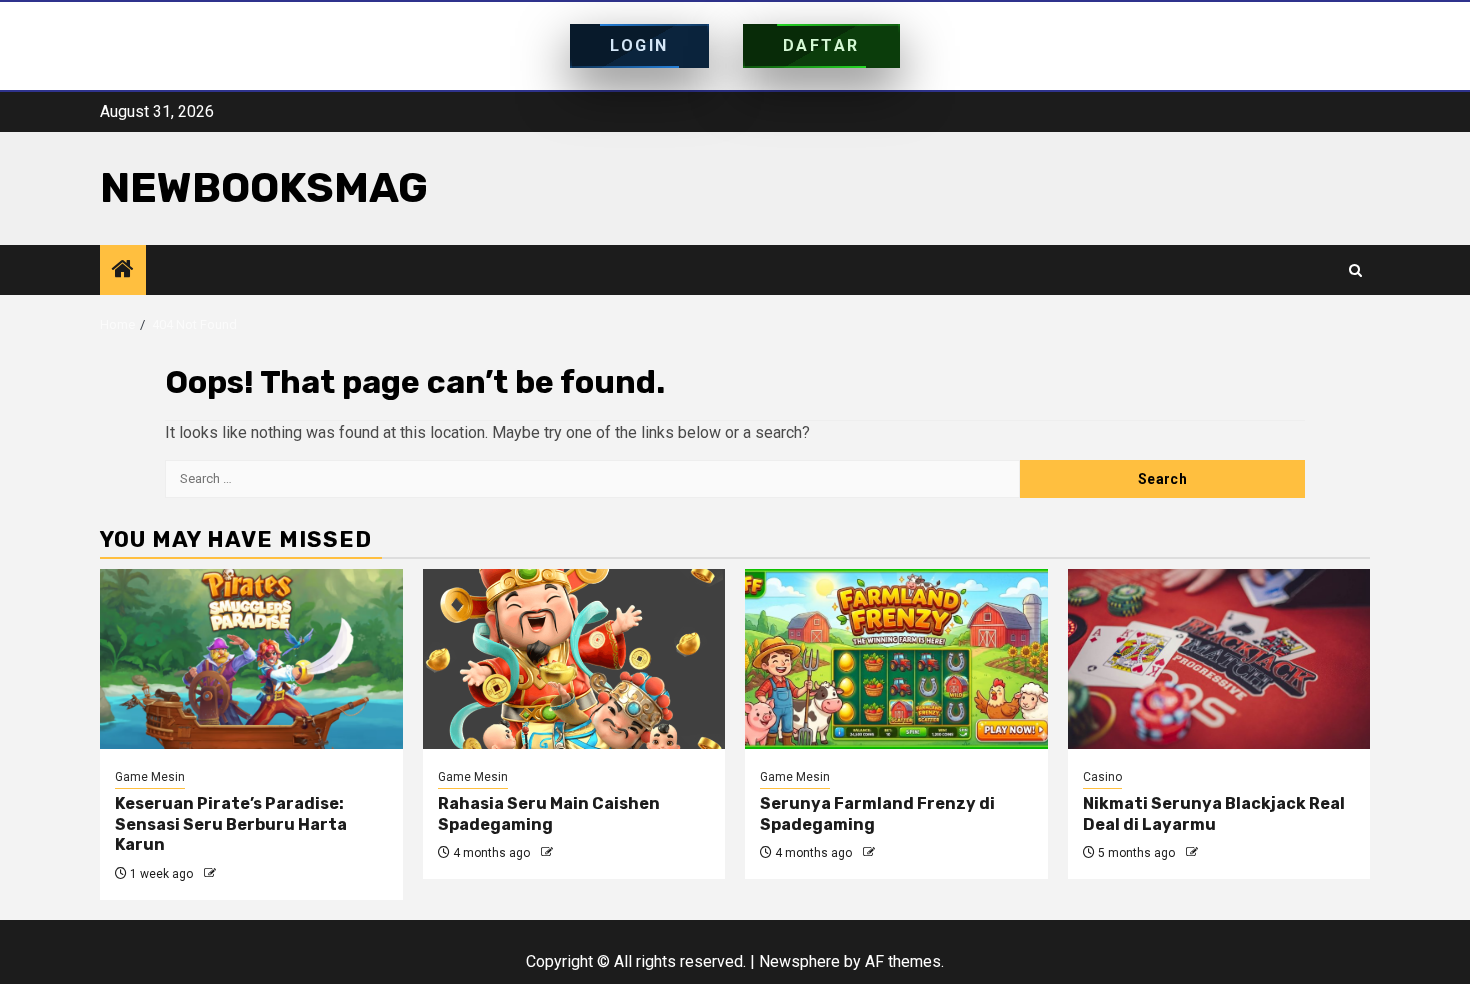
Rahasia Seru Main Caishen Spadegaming (549, 814)
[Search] (1355, 270)
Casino (1102, 777)
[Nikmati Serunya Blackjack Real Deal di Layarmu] (1219, 659)
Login (639, 45)
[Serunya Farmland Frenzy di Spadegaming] (896, 659)
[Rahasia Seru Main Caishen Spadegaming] (574, 659)
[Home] (123, 271)
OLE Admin (249, 874)
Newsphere (799, 961)
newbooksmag (264, 188)
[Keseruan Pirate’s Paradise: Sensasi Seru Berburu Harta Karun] (251, 659)
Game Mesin (150, 777)
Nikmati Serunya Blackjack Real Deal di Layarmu (1214, 814)
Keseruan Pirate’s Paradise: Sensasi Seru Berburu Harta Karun (231, 824)
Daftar (821, 45)
